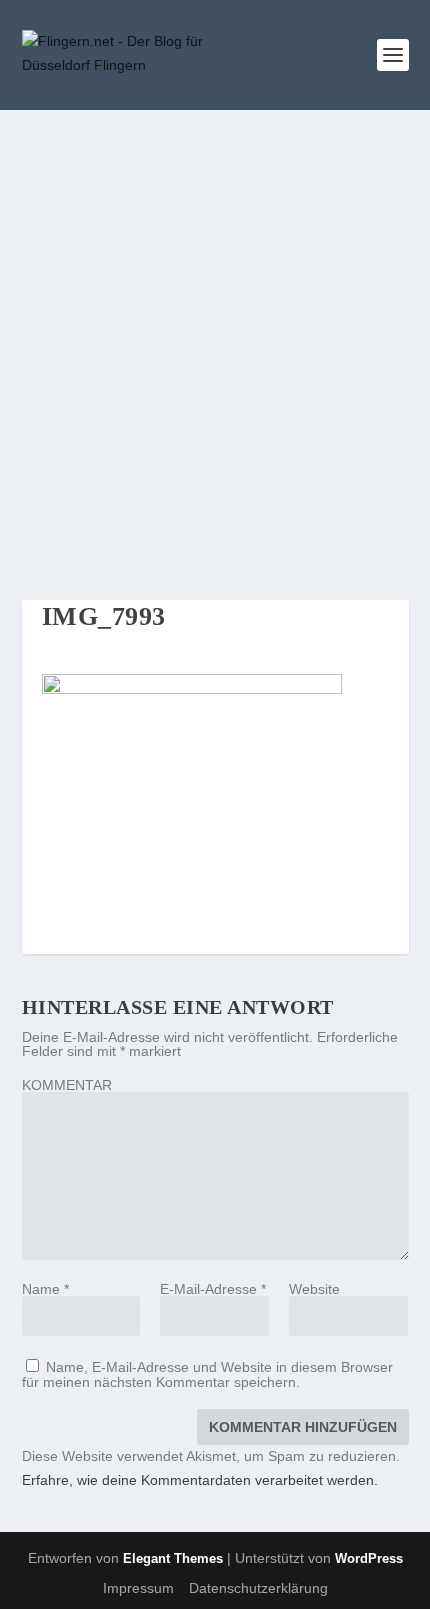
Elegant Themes (173, 1558)
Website (314, 1289)
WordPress (369, 1558)
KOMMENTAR (67, 1085)
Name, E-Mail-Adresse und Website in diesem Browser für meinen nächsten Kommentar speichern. (207, 1374)
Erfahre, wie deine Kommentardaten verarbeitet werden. (200, 1480)
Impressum (138, 1588)
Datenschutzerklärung (258, 1588)
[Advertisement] (215, 335)
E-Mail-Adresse (213, 1289)
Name (45, 1289)
